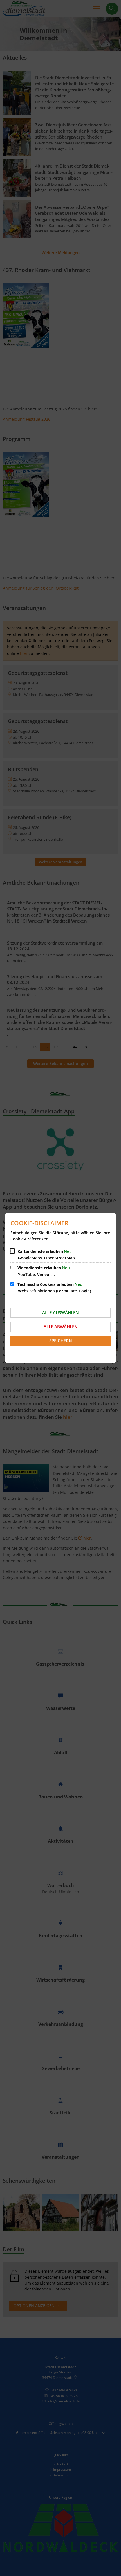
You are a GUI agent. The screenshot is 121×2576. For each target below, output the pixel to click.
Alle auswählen (60, 1312)
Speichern (61, 1341)
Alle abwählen (61, 1327)
